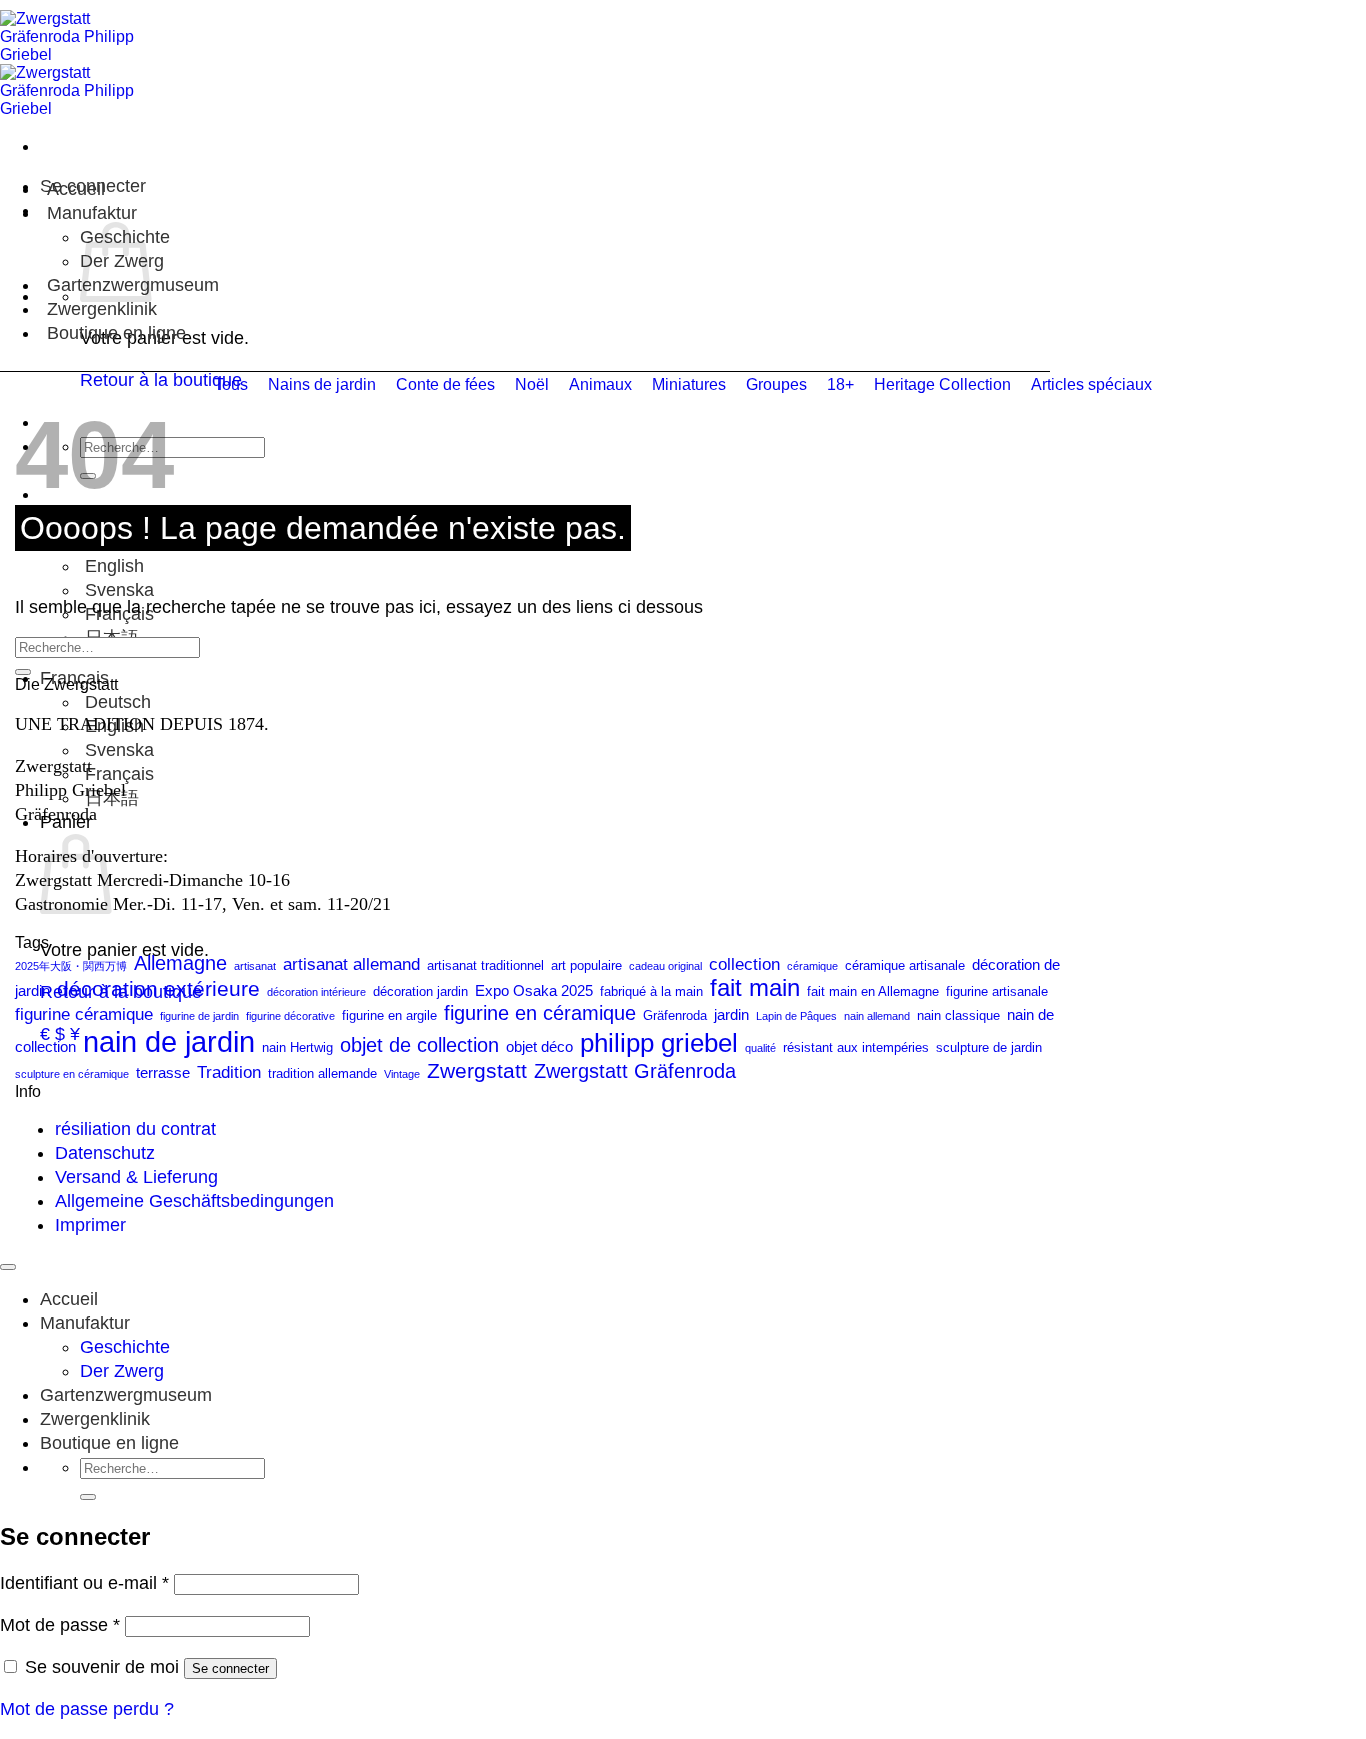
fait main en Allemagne (873, 991)
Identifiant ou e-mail (84, 1583)
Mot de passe (60, 1625)
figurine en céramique (540, 1013)
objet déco (539, 1046)
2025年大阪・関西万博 (71, 966)
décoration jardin (420, 991)
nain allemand (877, 1016)
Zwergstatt (477, 1070)
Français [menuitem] (117, 774)
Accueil (76, 189)
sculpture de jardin (989, 1047)
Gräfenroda (675, 1015)
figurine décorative (290, 1016)
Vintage (402, 1074)
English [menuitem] (112, 566)
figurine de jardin (199, 1016)
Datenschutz (105, 1153)
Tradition (229, 1072)
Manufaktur (92, 213)
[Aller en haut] (8, 1267)
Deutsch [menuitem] (115, 702)
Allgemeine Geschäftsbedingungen (194, 1201)
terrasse (163, 1072)
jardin (731, 1014)
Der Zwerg (122, 1371)
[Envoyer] (23, 672)
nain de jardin (169, 1041)
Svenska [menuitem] (117, 590)
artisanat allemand (351, 964)
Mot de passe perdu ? (87, 1709)
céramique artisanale (905, 965)
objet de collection (419, 1045)
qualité (760, 1048)
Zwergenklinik (102, 309)
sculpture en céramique (72, 1074)
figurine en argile (389, 1015)
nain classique (958, 1015)
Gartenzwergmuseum (126, 1395)
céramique (812, 966)
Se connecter (230, 1668)
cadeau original (665, 966)
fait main (755, 988)
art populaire (586, 965)
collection (744, 964)
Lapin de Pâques (796, 1016)
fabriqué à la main (651, 991)
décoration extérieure (158, 988)
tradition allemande (322, 1073)
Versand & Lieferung (136, 1177)
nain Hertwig (297, 1047)
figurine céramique (84, 1014)
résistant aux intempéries (856, 1047)
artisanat (255, 966)
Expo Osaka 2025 (534, 990)
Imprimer (90, 1225)
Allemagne (180, 963)
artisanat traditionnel (485, 965)
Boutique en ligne (116, 333)
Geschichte (125, 1347)
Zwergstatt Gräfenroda (635, 1071)
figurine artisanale (997, 991)
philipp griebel (659, 1043)
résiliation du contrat (135, 1129)
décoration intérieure (316, 992)
